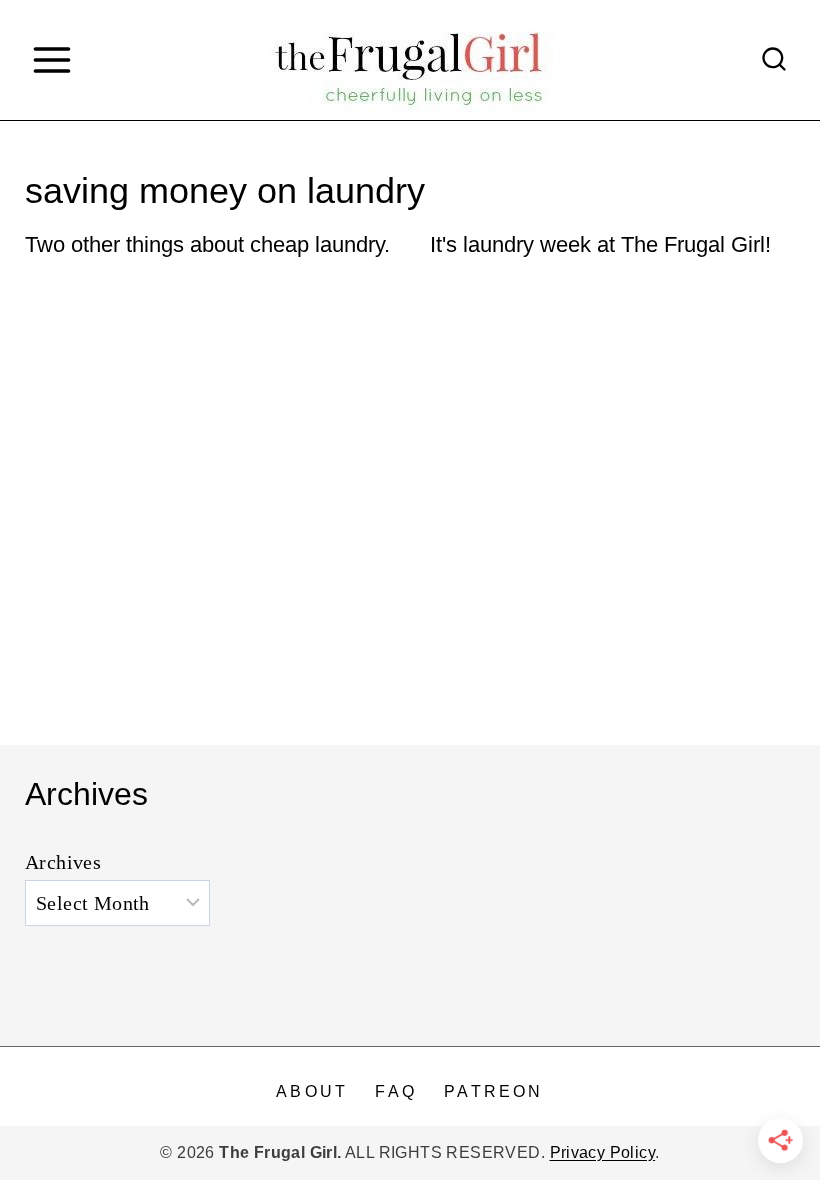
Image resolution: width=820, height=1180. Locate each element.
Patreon (493, 1091)
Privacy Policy (603, 1152)
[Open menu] (51, 59)
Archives (63, 862)
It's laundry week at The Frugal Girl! (600, 244)
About (312, 1091)
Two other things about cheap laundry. (207, 244)
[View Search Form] (774, 60)
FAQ (396, 1091)
